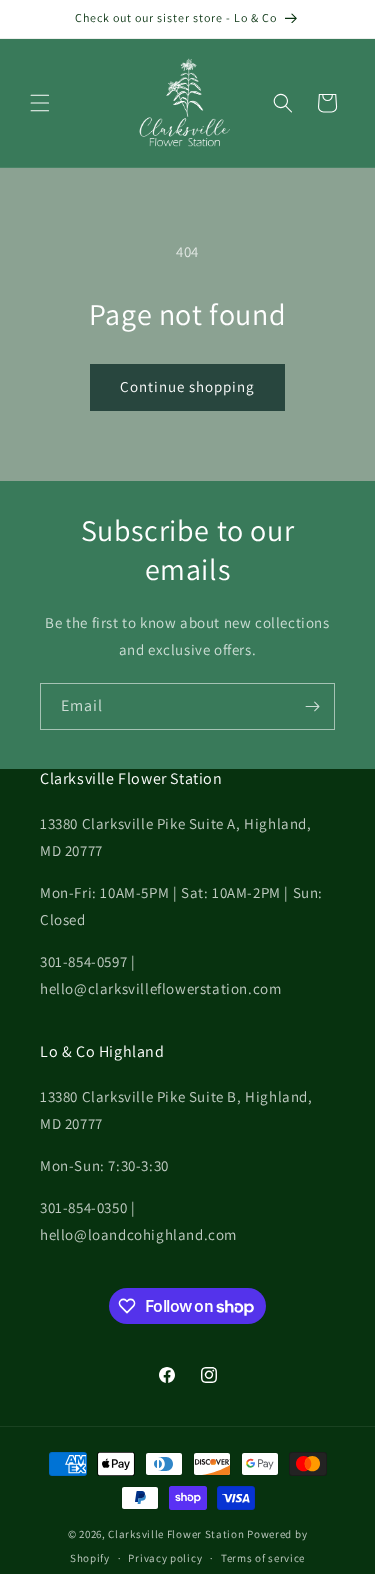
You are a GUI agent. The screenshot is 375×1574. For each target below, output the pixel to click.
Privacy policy (165, 1558)
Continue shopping (187, 386)
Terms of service (263, 1558)
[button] (40, 103)
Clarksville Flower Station (176, 1534)
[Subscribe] (312, 706)
